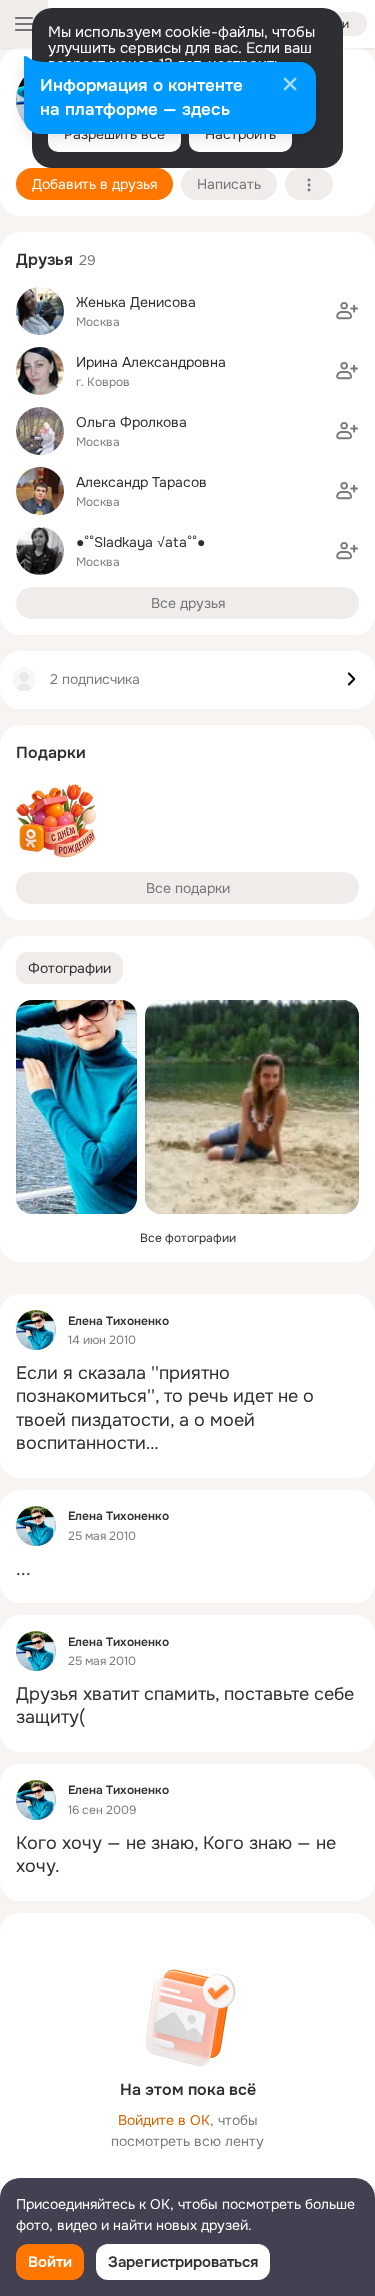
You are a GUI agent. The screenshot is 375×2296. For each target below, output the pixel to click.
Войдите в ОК (164, 2120)
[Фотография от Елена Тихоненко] (76, 1107)
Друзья (44, 259)
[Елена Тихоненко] (36, 1330)
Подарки (51, 752)
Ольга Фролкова (131, 422)
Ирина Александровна (151, 362)
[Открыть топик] (187, 1409)
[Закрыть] (290, 86)
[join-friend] (347, 311)
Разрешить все (114, 134)
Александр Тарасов (141, 482)
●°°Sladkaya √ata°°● (140, 542)
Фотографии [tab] (69, 968)
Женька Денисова (136, 302)
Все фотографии (188, 1238)
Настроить (240, 134)
